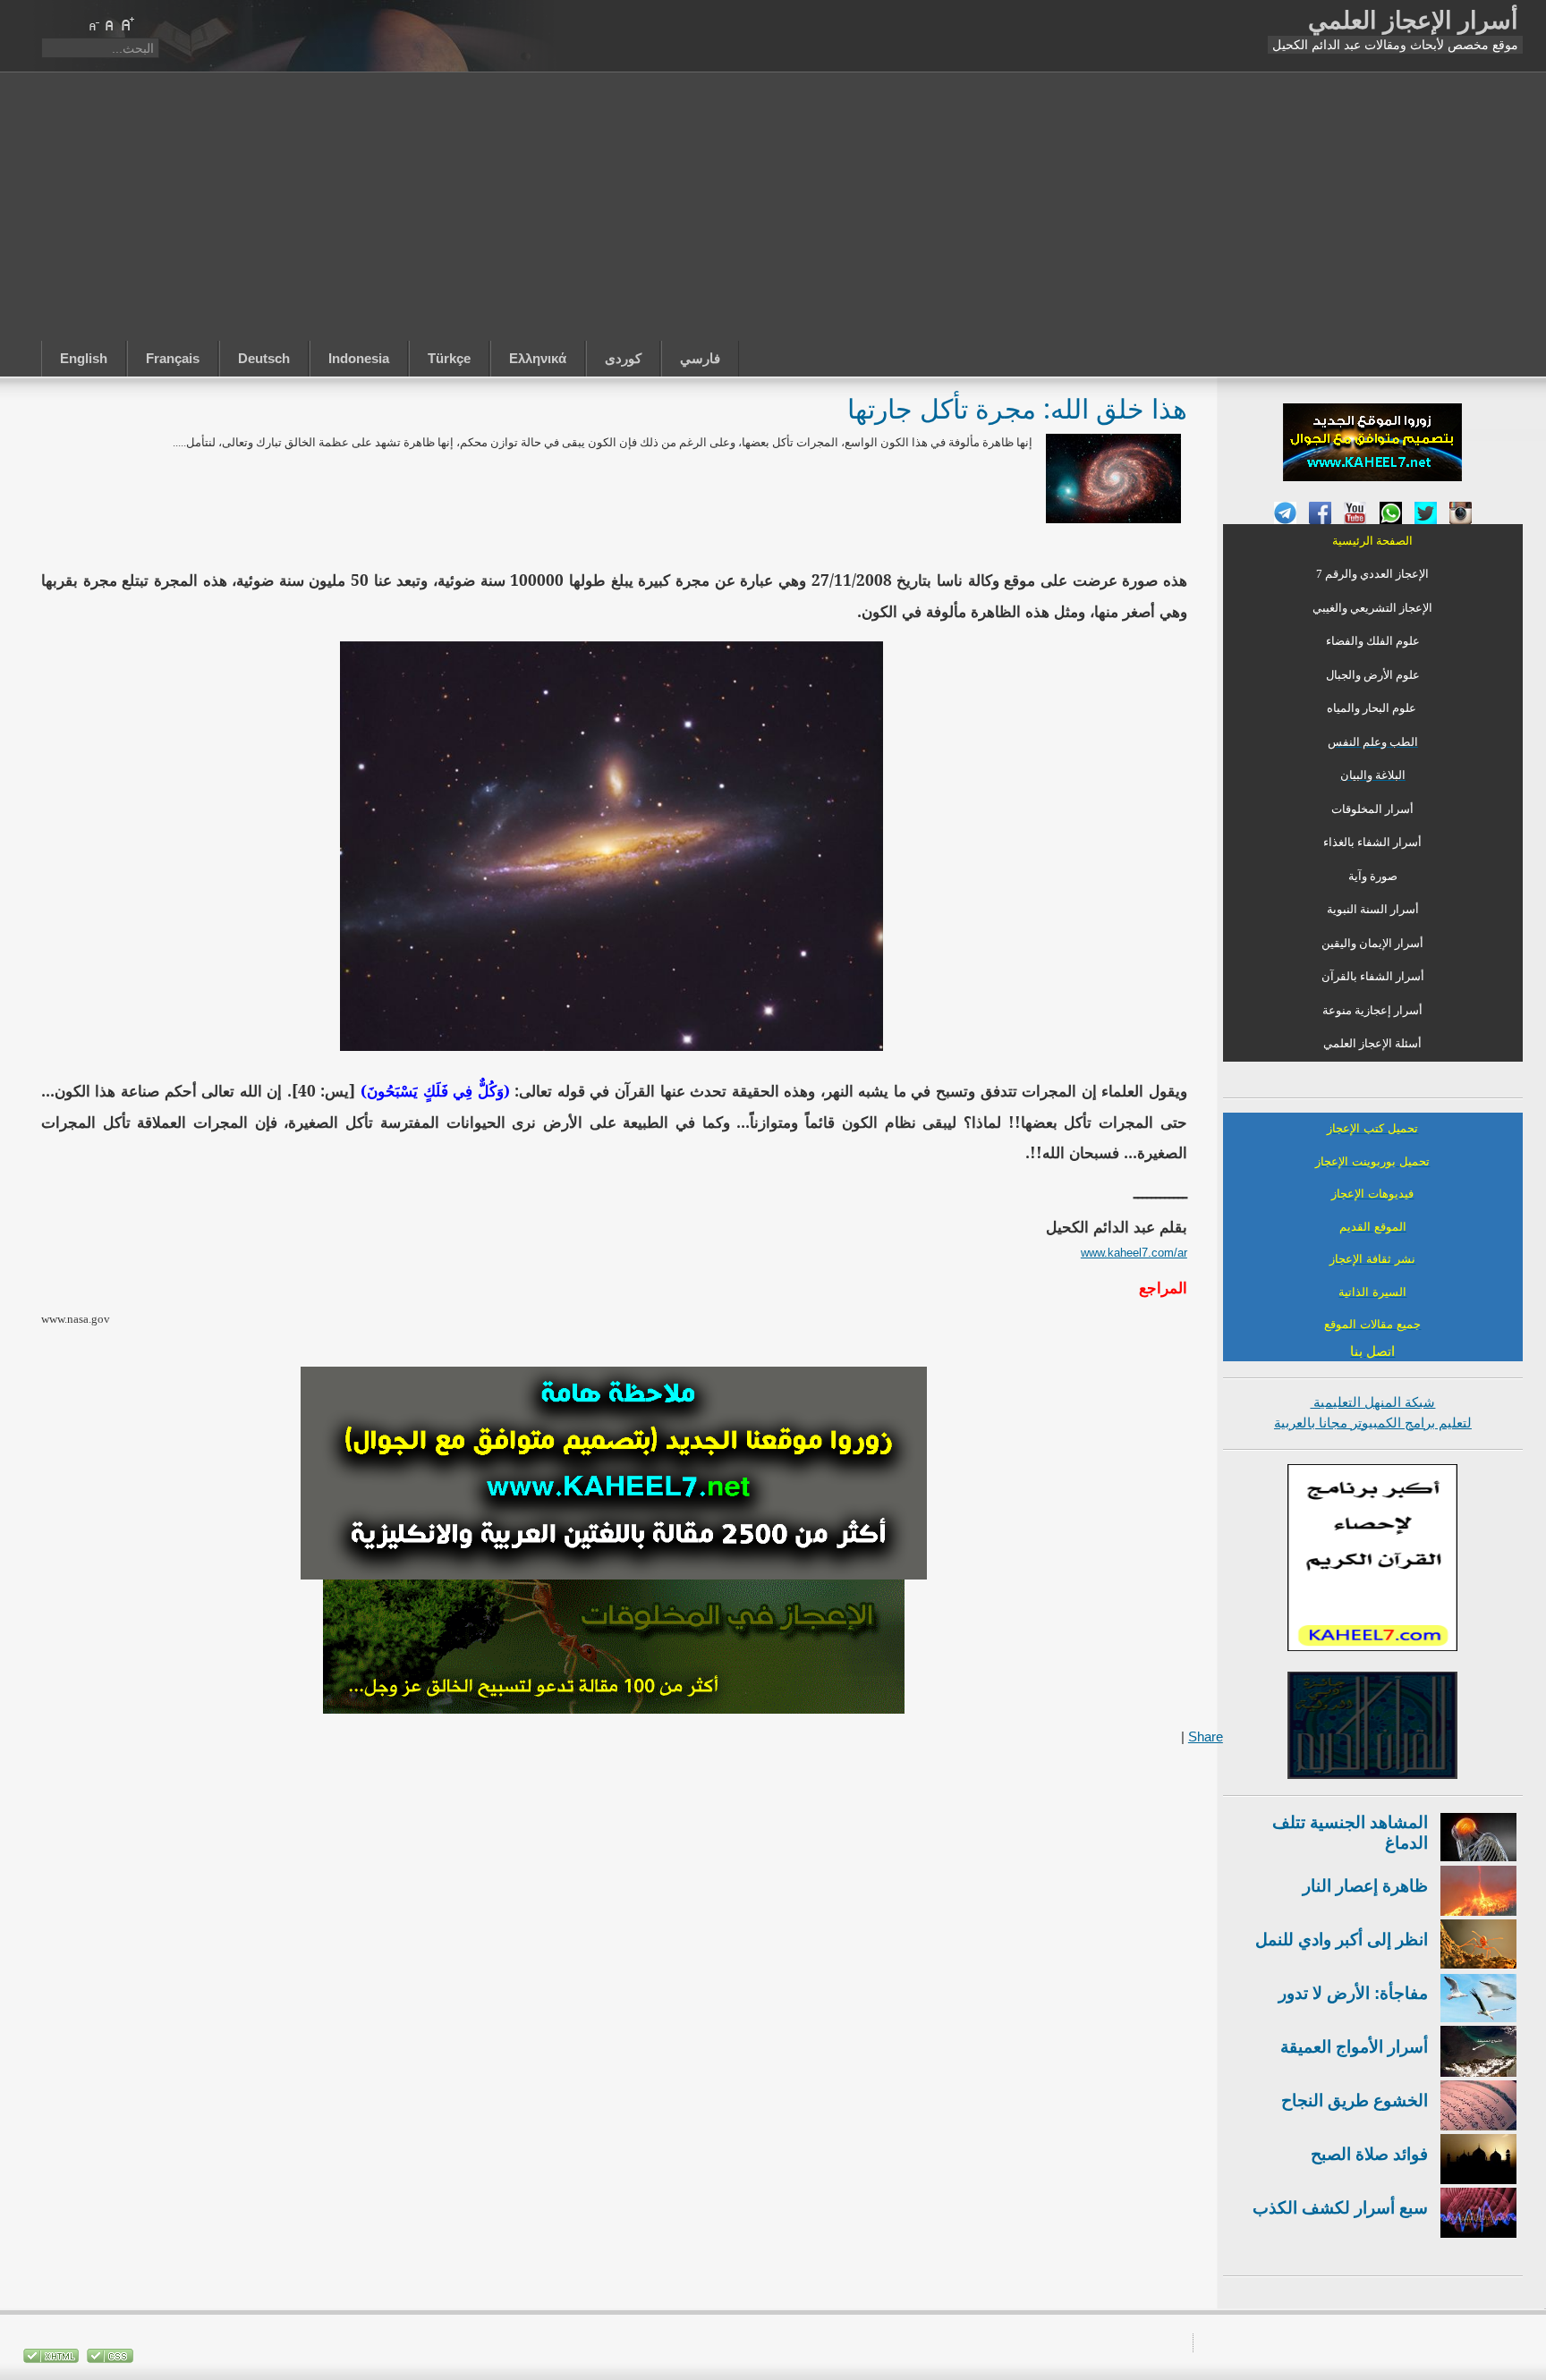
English (84, 358)
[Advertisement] (773, 207)
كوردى (623, 358)
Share (1206, 1736)
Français (173, 358)
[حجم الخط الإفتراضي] (110, 24)
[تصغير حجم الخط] (93, 24)
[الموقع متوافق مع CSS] (108, 2359)
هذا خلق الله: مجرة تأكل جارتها (1017, 408)
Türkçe (449, 358)
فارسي (700, 358)
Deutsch (264, 358)
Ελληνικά (538, 358)
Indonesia (359, 358)
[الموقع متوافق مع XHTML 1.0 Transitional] (51, 2359)
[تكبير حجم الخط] (127, 24)
